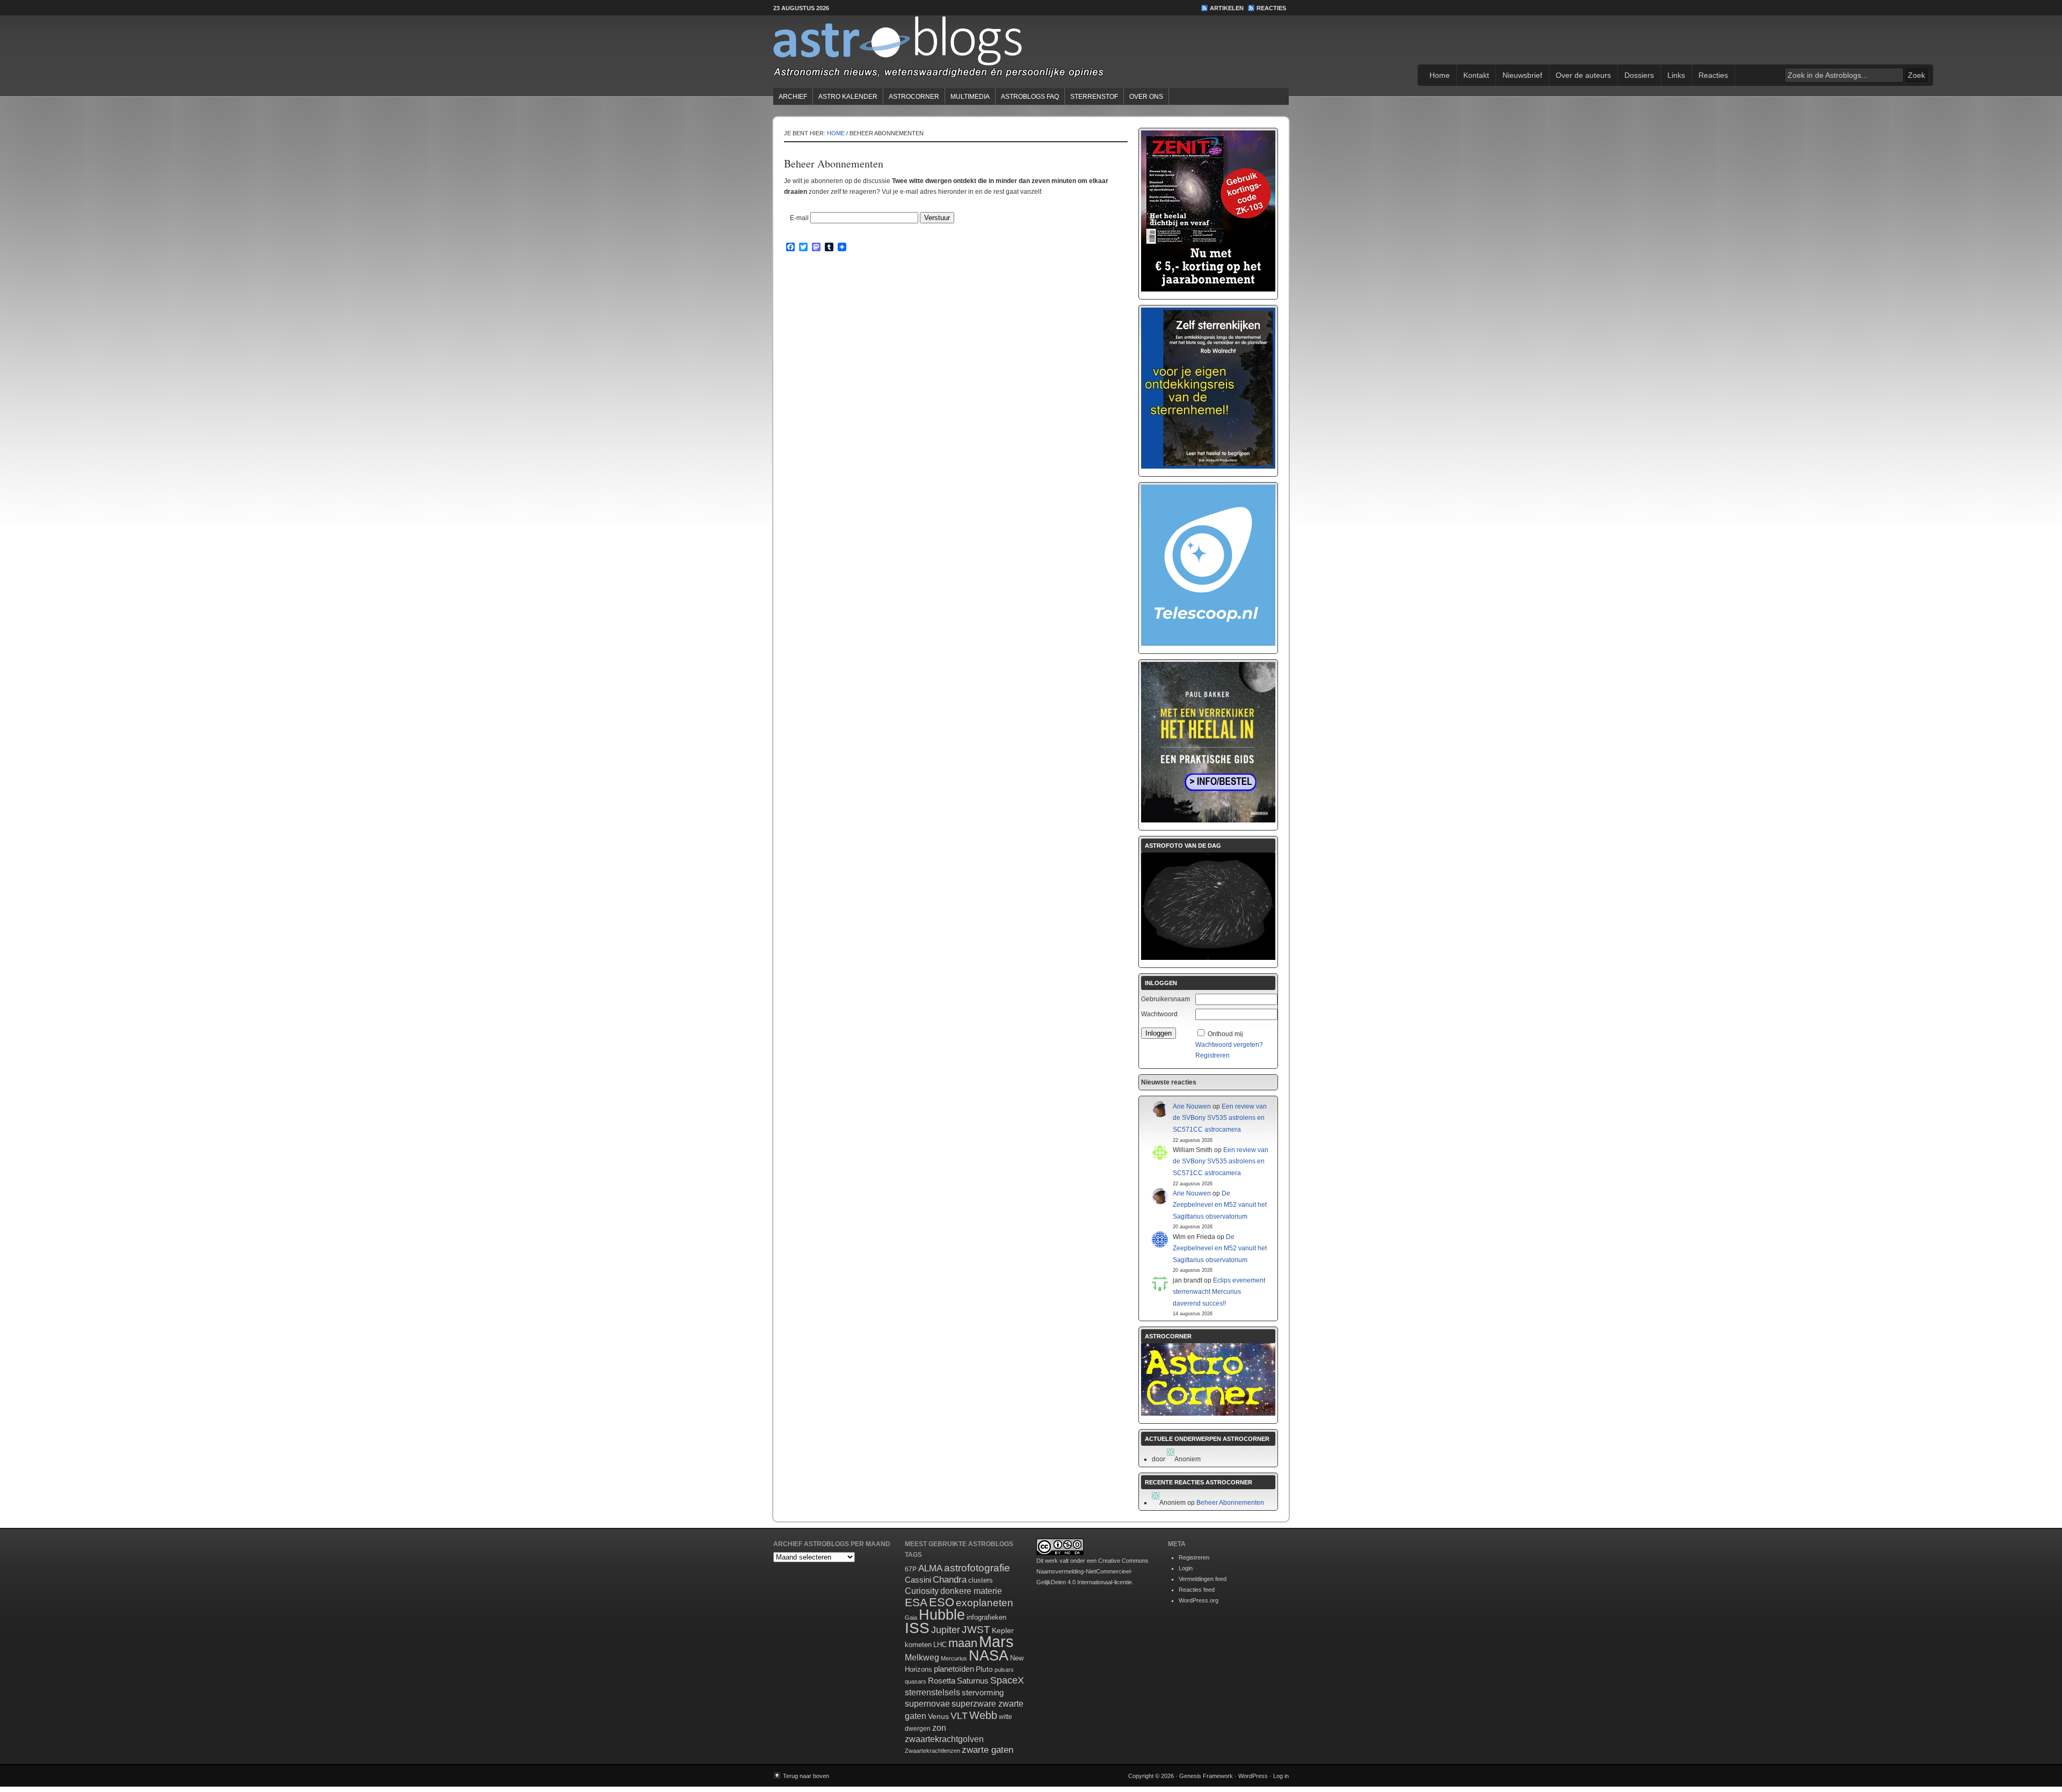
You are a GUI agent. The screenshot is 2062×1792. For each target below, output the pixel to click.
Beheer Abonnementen (1230, 1503)
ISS (917, 1628)
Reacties (1271, 8)
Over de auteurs (1583, 75)
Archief (793, 97)
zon (939, 1728)
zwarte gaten (988, 1750)
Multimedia (970, 97)
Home (1440, 75)
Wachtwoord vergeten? (1229, 1045)
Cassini (918, 1580)
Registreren (1212, 1055)
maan (963, 1643)
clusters (981, 1580)
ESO (942, 1602)
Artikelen (1227, 8)
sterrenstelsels (932, 1692)
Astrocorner (914, 97)
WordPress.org (1199, 1600)
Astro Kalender (848, 97)
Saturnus (973, 1681)
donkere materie (971, 1591)
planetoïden (954, 1669)
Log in (1281, 1776)
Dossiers (1639, 75)
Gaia (911, 1618)
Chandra (950, 1580)
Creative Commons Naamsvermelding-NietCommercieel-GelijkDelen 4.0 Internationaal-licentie (1092, 1571)
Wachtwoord (1159, 1014)
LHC (940, 1645)
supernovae (927, 1704)
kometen (918, 1645)
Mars (996, 1641)
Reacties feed (1197, 1590)
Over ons (1146, 97)
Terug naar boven (806, 1776)
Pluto (984, 1669)
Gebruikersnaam (1166, 999)
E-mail (799, 218)
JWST (976, 1630)
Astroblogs (1031, 50)
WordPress (1253, 1776)
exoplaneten (985, 1603)
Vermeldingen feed (1203, 1579)
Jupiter (946, 1630)
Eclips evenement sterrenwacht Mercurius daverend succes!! (1219, 1292)
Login (1186, 1568)
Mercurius (954, 1658)
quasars (916, 1681)
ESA (916, 1602)
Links (1676, 75)
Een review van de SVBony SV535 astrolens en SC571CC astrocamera (1220, 1118)
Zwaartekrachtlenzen (932, 1751)
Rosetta (942, 1681)
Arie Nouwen (1192, 1106)
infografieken (986, 1617)
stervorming (983, 1692)
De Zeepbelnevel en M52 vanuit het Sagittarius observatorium (1220, 1205)
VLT (959, 1716)
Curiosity (922, 1591)
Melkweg (922, 1657)
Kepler (1003, 1630)
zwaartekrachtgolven (944, 1739)
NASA (989, 1656)
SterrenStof (1094, 97)
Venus (938, 1716)
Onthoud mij (1225, 1034)
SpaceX (1007, 1680)
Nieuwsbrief (1522, 75)
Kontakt (1476, 75)
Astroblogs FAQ (1030, 97)
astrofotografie (977, 1568)
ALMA (930, 1568)
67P (911, 1569)
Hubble (942, 1615)
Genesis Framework (1206, 1776)
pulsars (1004, 1670)
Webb (983, 1715)
